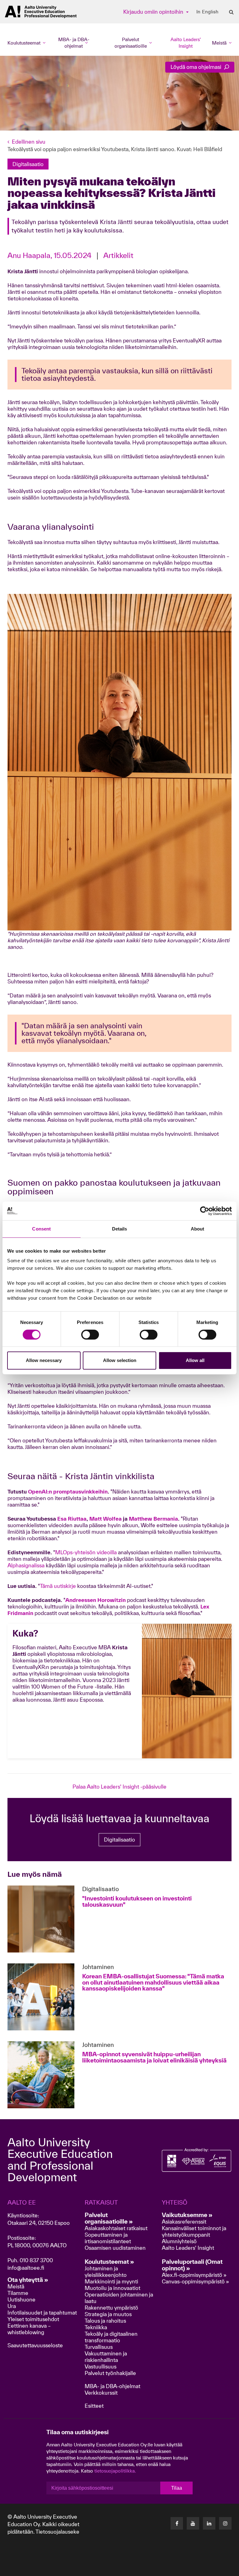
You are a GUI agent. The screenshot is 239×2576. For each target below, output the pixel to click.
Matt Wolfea (105, 1519)
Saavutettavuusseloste (35, 2345)
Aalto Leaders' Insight (186, 43)
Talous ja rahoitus (105, 2321)
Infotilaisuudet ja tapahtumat (42, 2313)
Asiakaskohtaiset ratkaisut (116, 2228)
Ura (12, 2306)
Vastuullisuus (101, 2366)
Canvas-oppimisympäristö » (195, 2281)
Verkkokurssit (101, 2393)
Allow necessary (44, 1360)
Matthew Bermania (153, 1519)
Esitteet (94, 2406)
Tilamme (18, 2293)
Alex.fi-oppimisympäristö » (194, 2275)
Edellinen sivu (29, 142)
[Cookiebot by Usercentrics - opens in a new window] (205, 1211)
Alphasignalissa (26, 1565)
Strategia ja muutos (108, 2314)
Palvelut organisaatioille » (109, 2218)
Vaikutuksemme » (187, 2215)
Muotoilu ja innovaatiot (112, 2288)
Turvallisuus (99, 2347)
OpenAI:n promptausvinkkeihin (68, 1491)
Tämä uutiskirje (58, 1586)
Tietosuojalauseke (57, 2532)
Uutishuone (21, 2299)
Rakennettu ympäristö (111, 2308)
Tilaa (177, 2488)
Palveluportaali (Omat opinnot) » (192, 2265)
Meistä (16, 2286)
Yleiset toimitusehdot (33, 2319)
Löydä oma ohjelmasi (197, 67)
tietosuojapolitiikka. (115, 2471)
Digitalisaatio (119, 1840)
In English (207, 12)
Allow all (195, 1360)
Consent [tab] (41, 1229)
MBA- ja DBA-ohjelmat (112, 2386)
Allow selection (120, 1360)
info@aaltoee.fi (26, 2268)
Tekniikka (96, 2327)
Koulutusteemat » (109, 2262)
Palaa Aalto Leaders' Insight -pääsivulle (119, 1787)
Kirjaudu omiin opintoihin (154, 12)
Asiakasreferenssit (184, 2222)
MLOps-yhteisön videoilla (86, 1552)
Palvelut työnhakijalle (110, 2373)
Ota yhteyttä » (28, 2280)
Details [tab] (120, 1229)
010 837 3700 (36, 2260)
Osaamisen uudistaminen (115, 2248)
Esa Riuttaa (72, 1519)
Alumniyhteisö (179, 2241)
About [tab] (198, 1229)
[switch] (90, 1335)
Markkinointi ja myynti (111, 2281)
